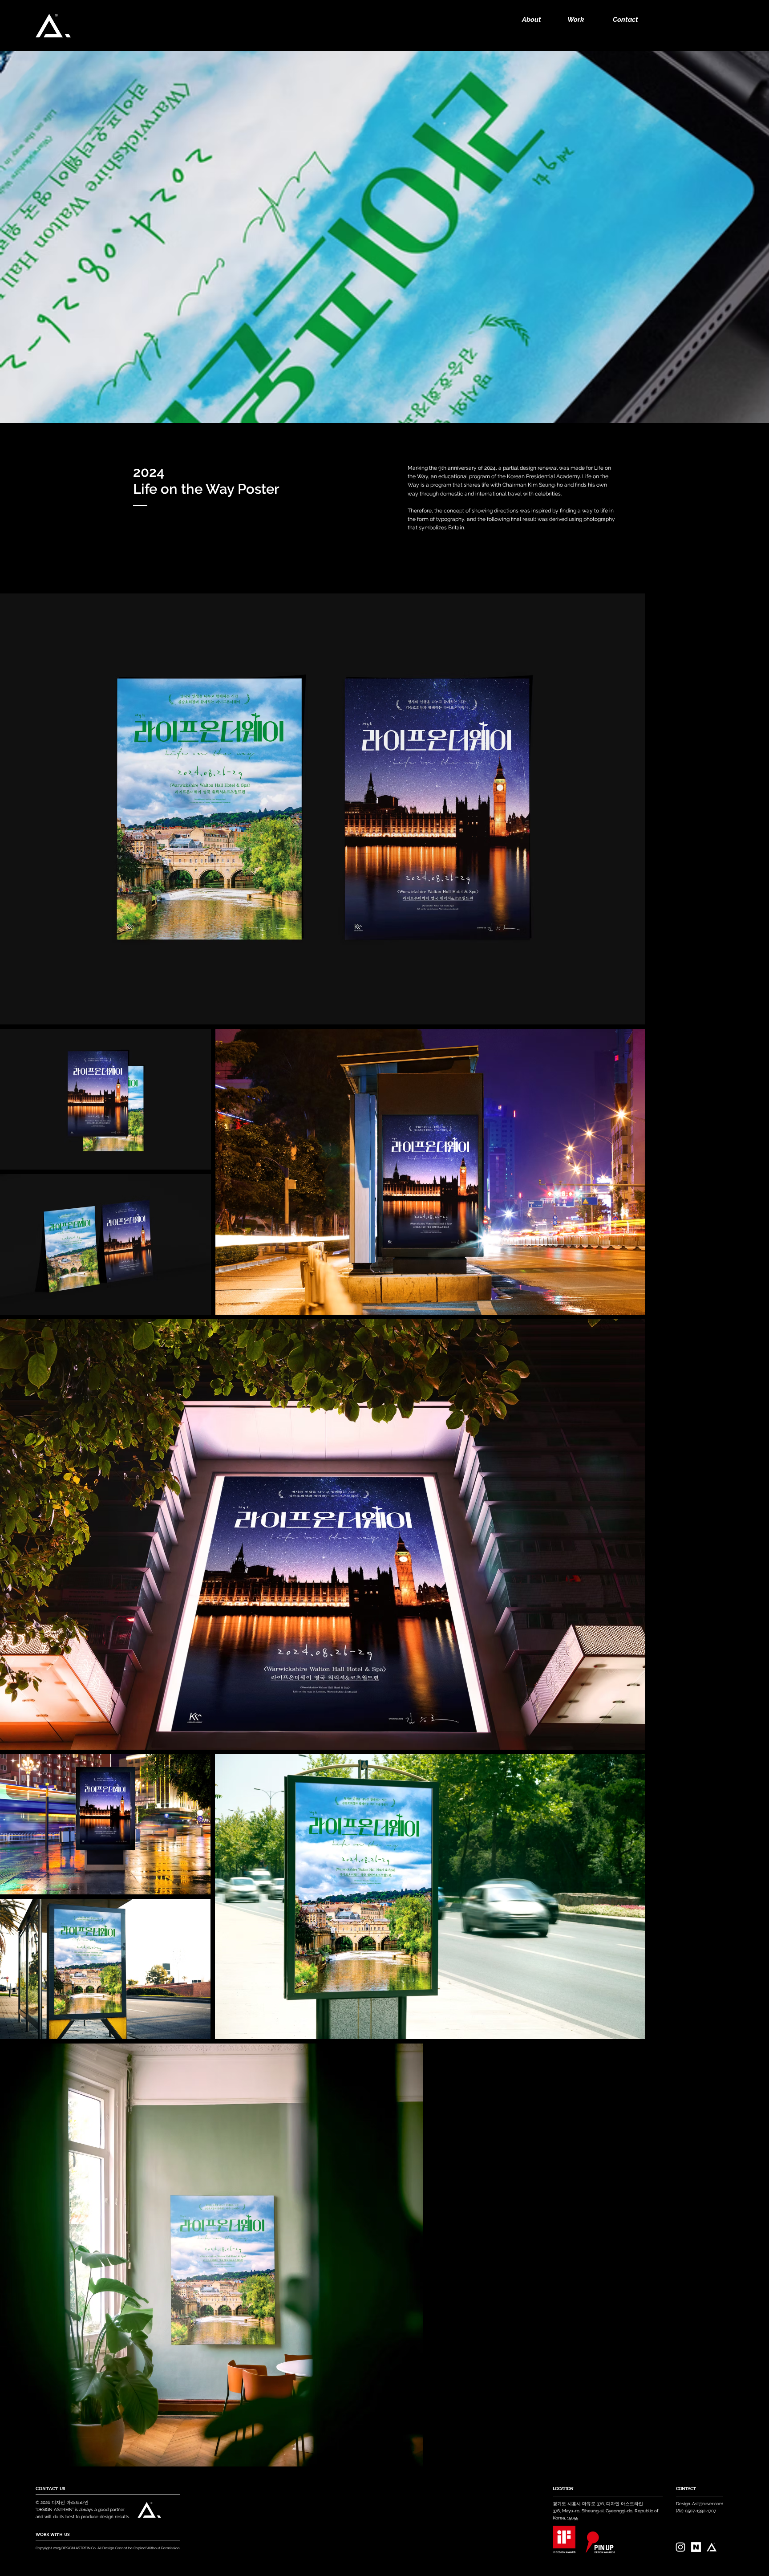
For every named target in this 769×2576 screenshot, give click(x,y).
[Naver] (696, 2547)
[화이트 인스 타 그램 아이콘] (680, 2547)
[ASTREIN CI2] (712, 2547)
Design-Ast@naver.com (700, 2504)
